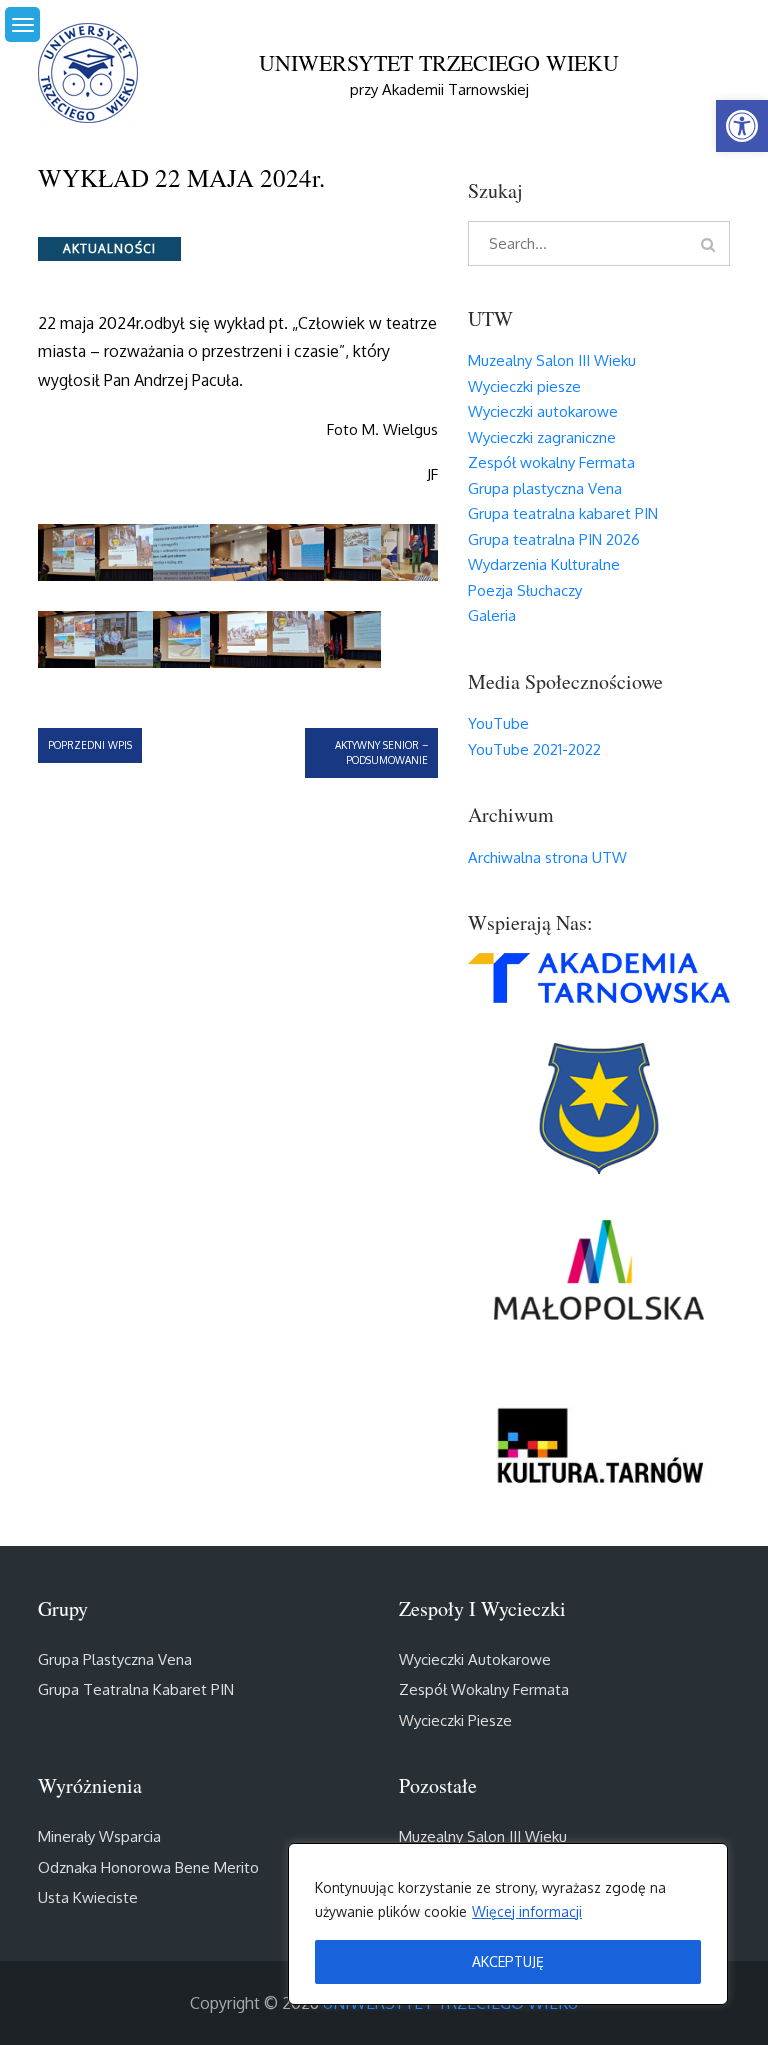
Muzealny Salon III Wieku (552, 360)
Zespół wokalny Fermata (551, 462)
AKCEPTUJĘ (508, 1961)
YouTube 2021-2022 (534, 749)
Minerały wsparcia (99, 1836)
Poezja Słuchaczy (525, 590)
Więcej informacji (527, 1911)
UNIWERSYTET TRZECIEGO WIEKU (439, 62)
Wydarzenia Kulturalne (544, 564)
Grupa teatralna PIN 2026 (554, 539)
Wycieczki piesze (524, 386)
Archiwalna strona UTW (547, 857)
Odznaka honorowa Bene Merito (148, 1867)
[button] (742, 126)
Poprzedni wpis (90, 745)
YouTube (498, 723)
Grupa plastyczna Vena (545, 488)
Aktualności (109, 248)
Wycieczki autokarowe (543, 411)
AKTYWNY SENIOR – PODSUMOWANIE (381, 752)
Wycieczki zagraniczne (542, 437)
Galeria (492, 615)
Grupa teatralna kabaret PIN (563, 513)
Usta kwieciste (88, 1897)
